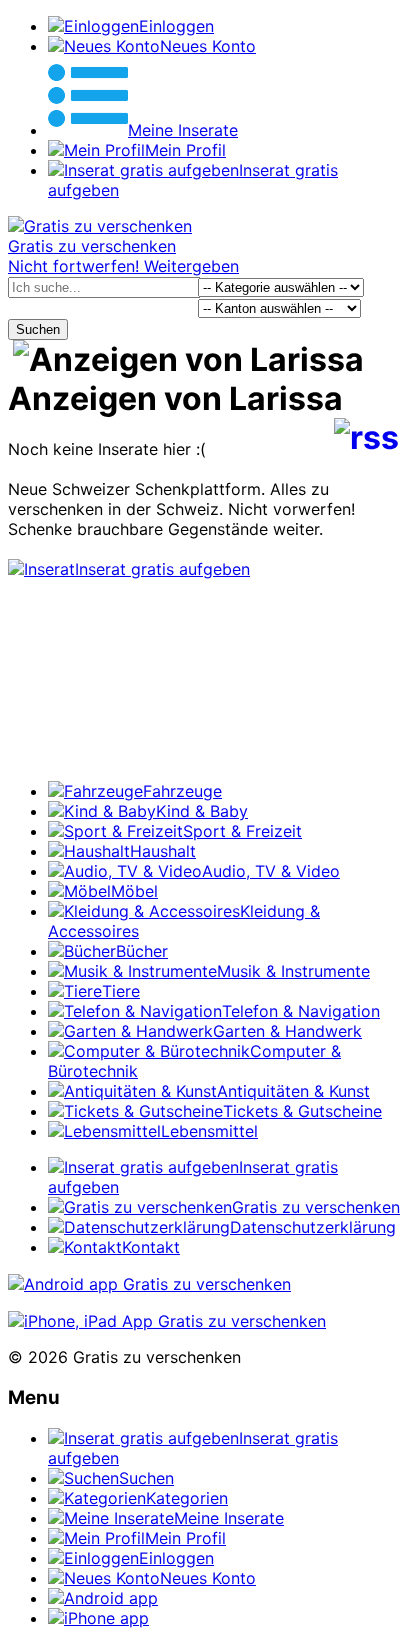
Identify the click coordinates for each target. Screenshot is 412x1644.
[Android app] (149, 1284)
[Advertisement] (206, 690)
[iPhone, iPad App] (167, 1321)
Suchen (38, 329)
